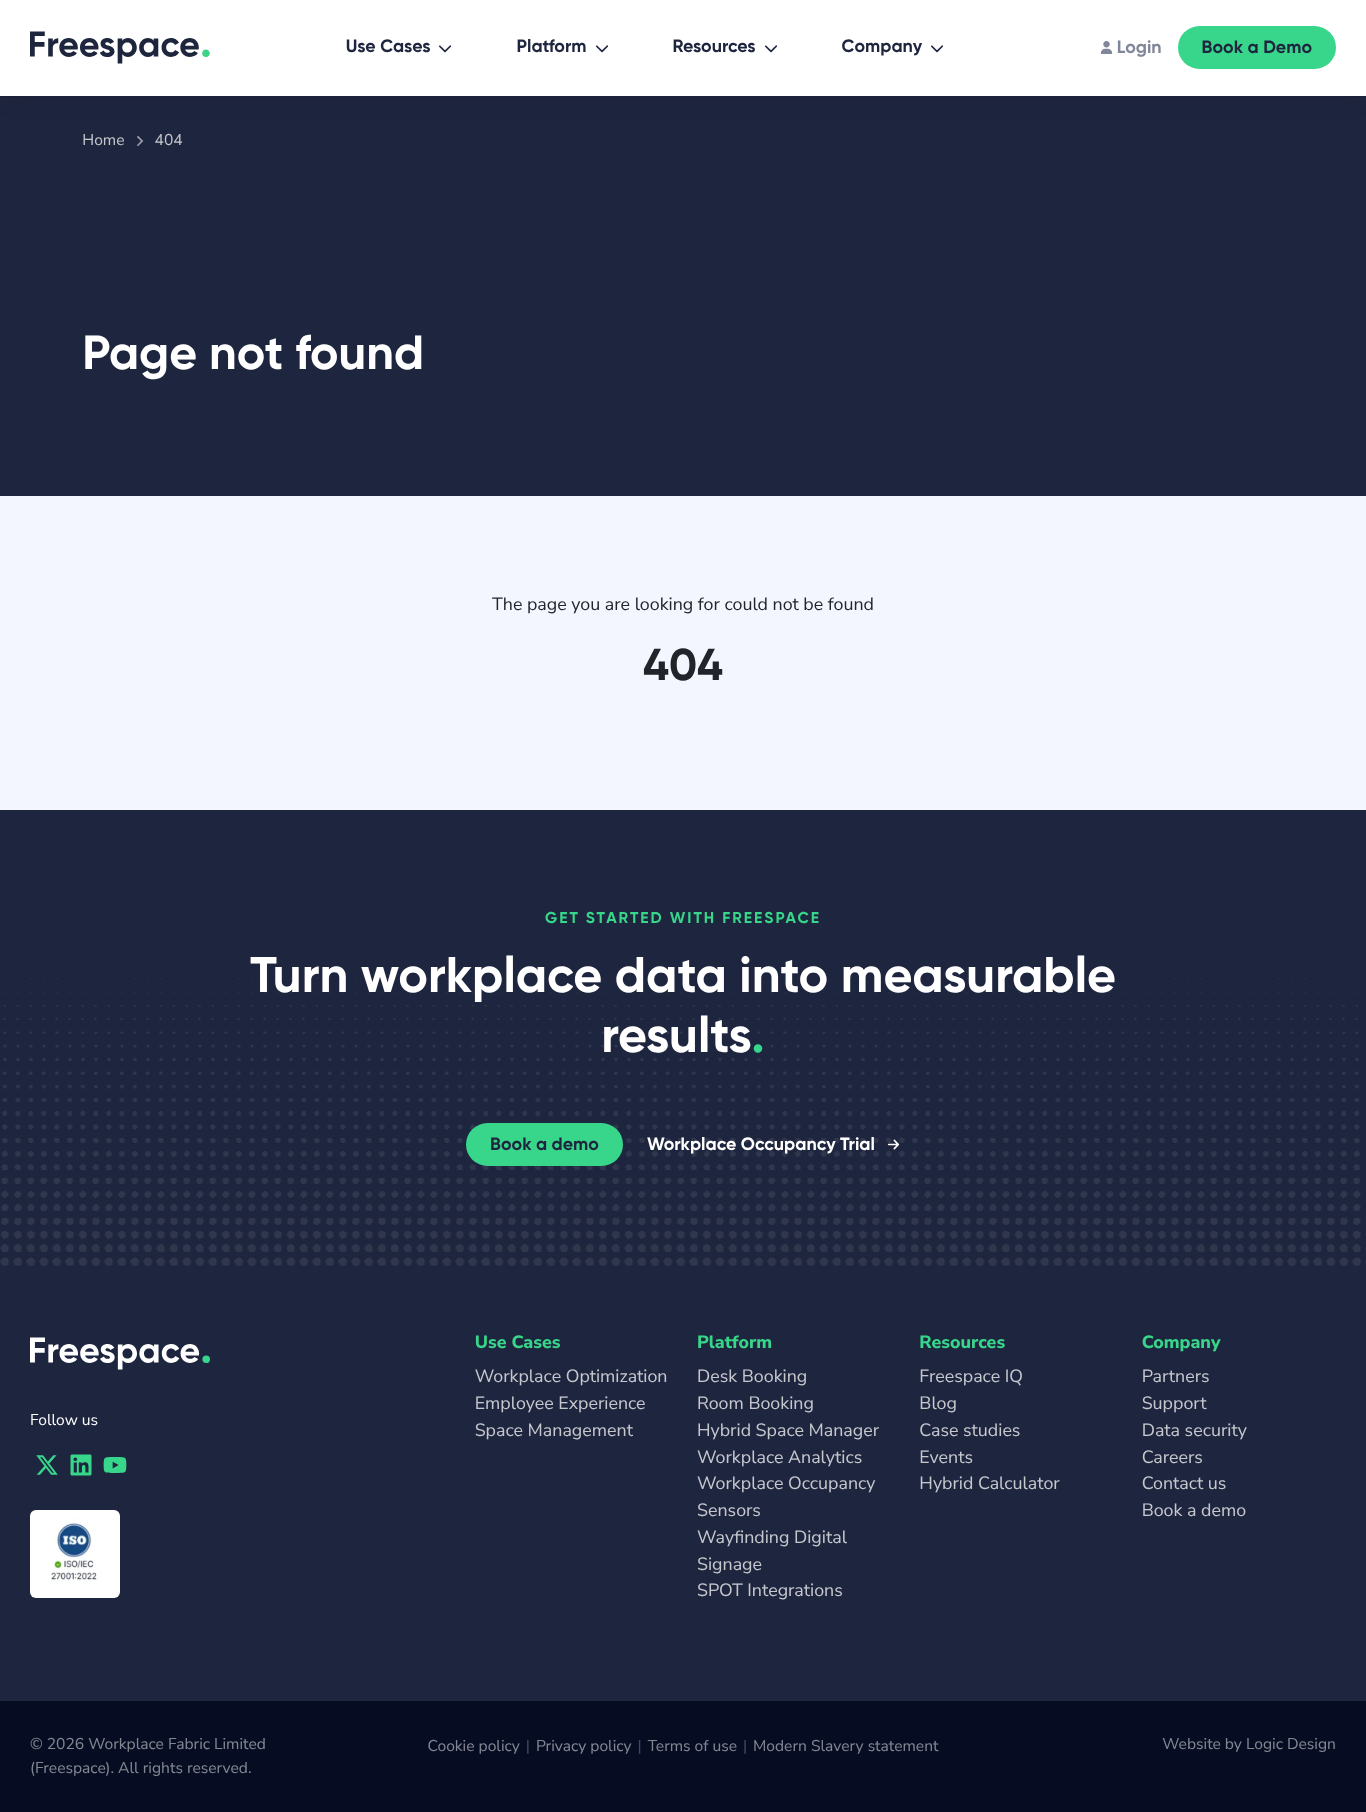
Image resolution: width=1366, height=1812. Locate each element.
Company (882, 46)
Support (1174, 1404)
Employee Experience (560, 1404)
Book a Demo (1257, 47)
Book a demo (544, 1144)
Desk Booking (752, 1377)
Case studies (969, 1431)
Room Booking (755, 1404)
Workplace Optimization (571, 1377)
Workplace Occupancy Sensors (786, 1497)
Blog (938, 1404)
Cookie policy (474, 1746)
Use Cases (388, 46)
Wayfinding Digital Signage (772, 1551)
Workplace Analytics (779, 1458)
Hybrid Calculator (989, 1484)
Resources (714, 46)
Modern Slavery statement (845, 1746)
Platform (551, 46)
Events (946, 1458)
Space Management (554, 1431)
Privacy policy (584, 1746)
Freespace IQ (971, 1377)
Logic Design (1291, 1744)
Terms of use (692, 1746)
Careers (1172, 1458)
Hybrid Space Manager (788, 1431)
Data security (1194, 1431)
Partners (1176, 1377)
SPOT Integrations (770, 1591)
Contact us (1184, 1484)
